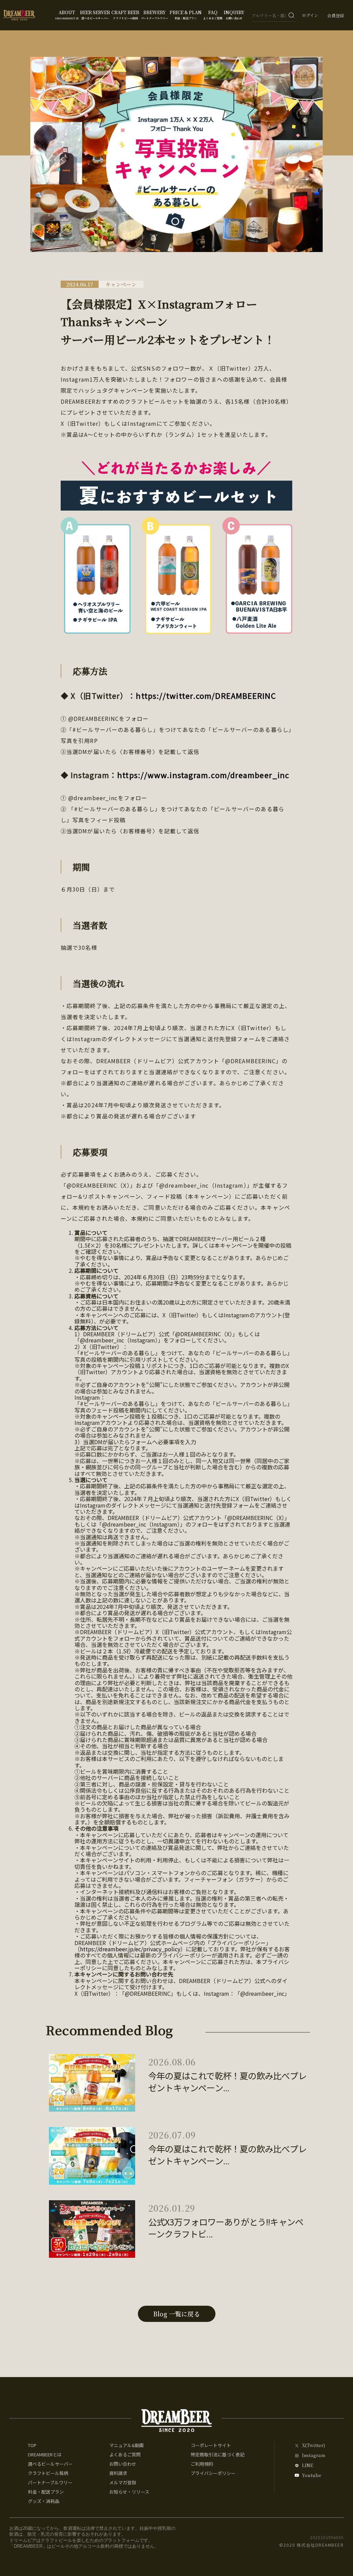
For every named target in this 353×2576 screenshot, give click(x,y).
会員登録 (336, 15)
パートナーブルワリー (50, 2482)
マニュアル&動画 (127, 2445)
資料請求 (118, 2473)
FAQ (213, 14)
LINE (307, 2466)
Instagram (314, 2456)
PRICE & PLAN (186, 14)
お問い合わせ (123, 2464)
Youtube (312, 2476)
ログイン (310, 15)
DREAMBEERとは (45, 2454)
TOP (32, 2445)
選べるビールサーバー (50, 2464)
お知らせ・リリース (129, 2492)
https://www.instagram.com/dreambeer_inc (203, 775)
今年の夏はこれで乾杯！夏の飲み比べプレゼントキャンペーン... (227, 2082)
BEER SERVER (95, 14)
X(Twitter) (314, 2446)
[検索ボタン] (291, 15)
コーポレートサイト (211, 2445)
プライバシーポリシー (213, 2473)
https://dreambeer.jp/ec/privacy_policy (130, 1949)
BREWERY (154, 14)
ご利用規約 (202, 2464)
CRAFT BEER (125, 14)
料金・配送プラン (46, 2492)
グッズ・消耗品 (44, 2501)
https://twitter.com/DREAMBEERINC (206, 695)
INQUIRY (234, 14)
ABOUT (67, 14)
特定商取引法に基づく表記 (218, 2454)
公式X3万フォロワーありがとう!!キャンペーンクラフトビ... (226, 2228)
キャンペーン (121, 284)
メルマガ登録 (123, 2482)
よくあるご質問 (125, 2454)
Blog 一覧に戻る (176, 2314)
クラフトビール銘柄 (48, 2473)
